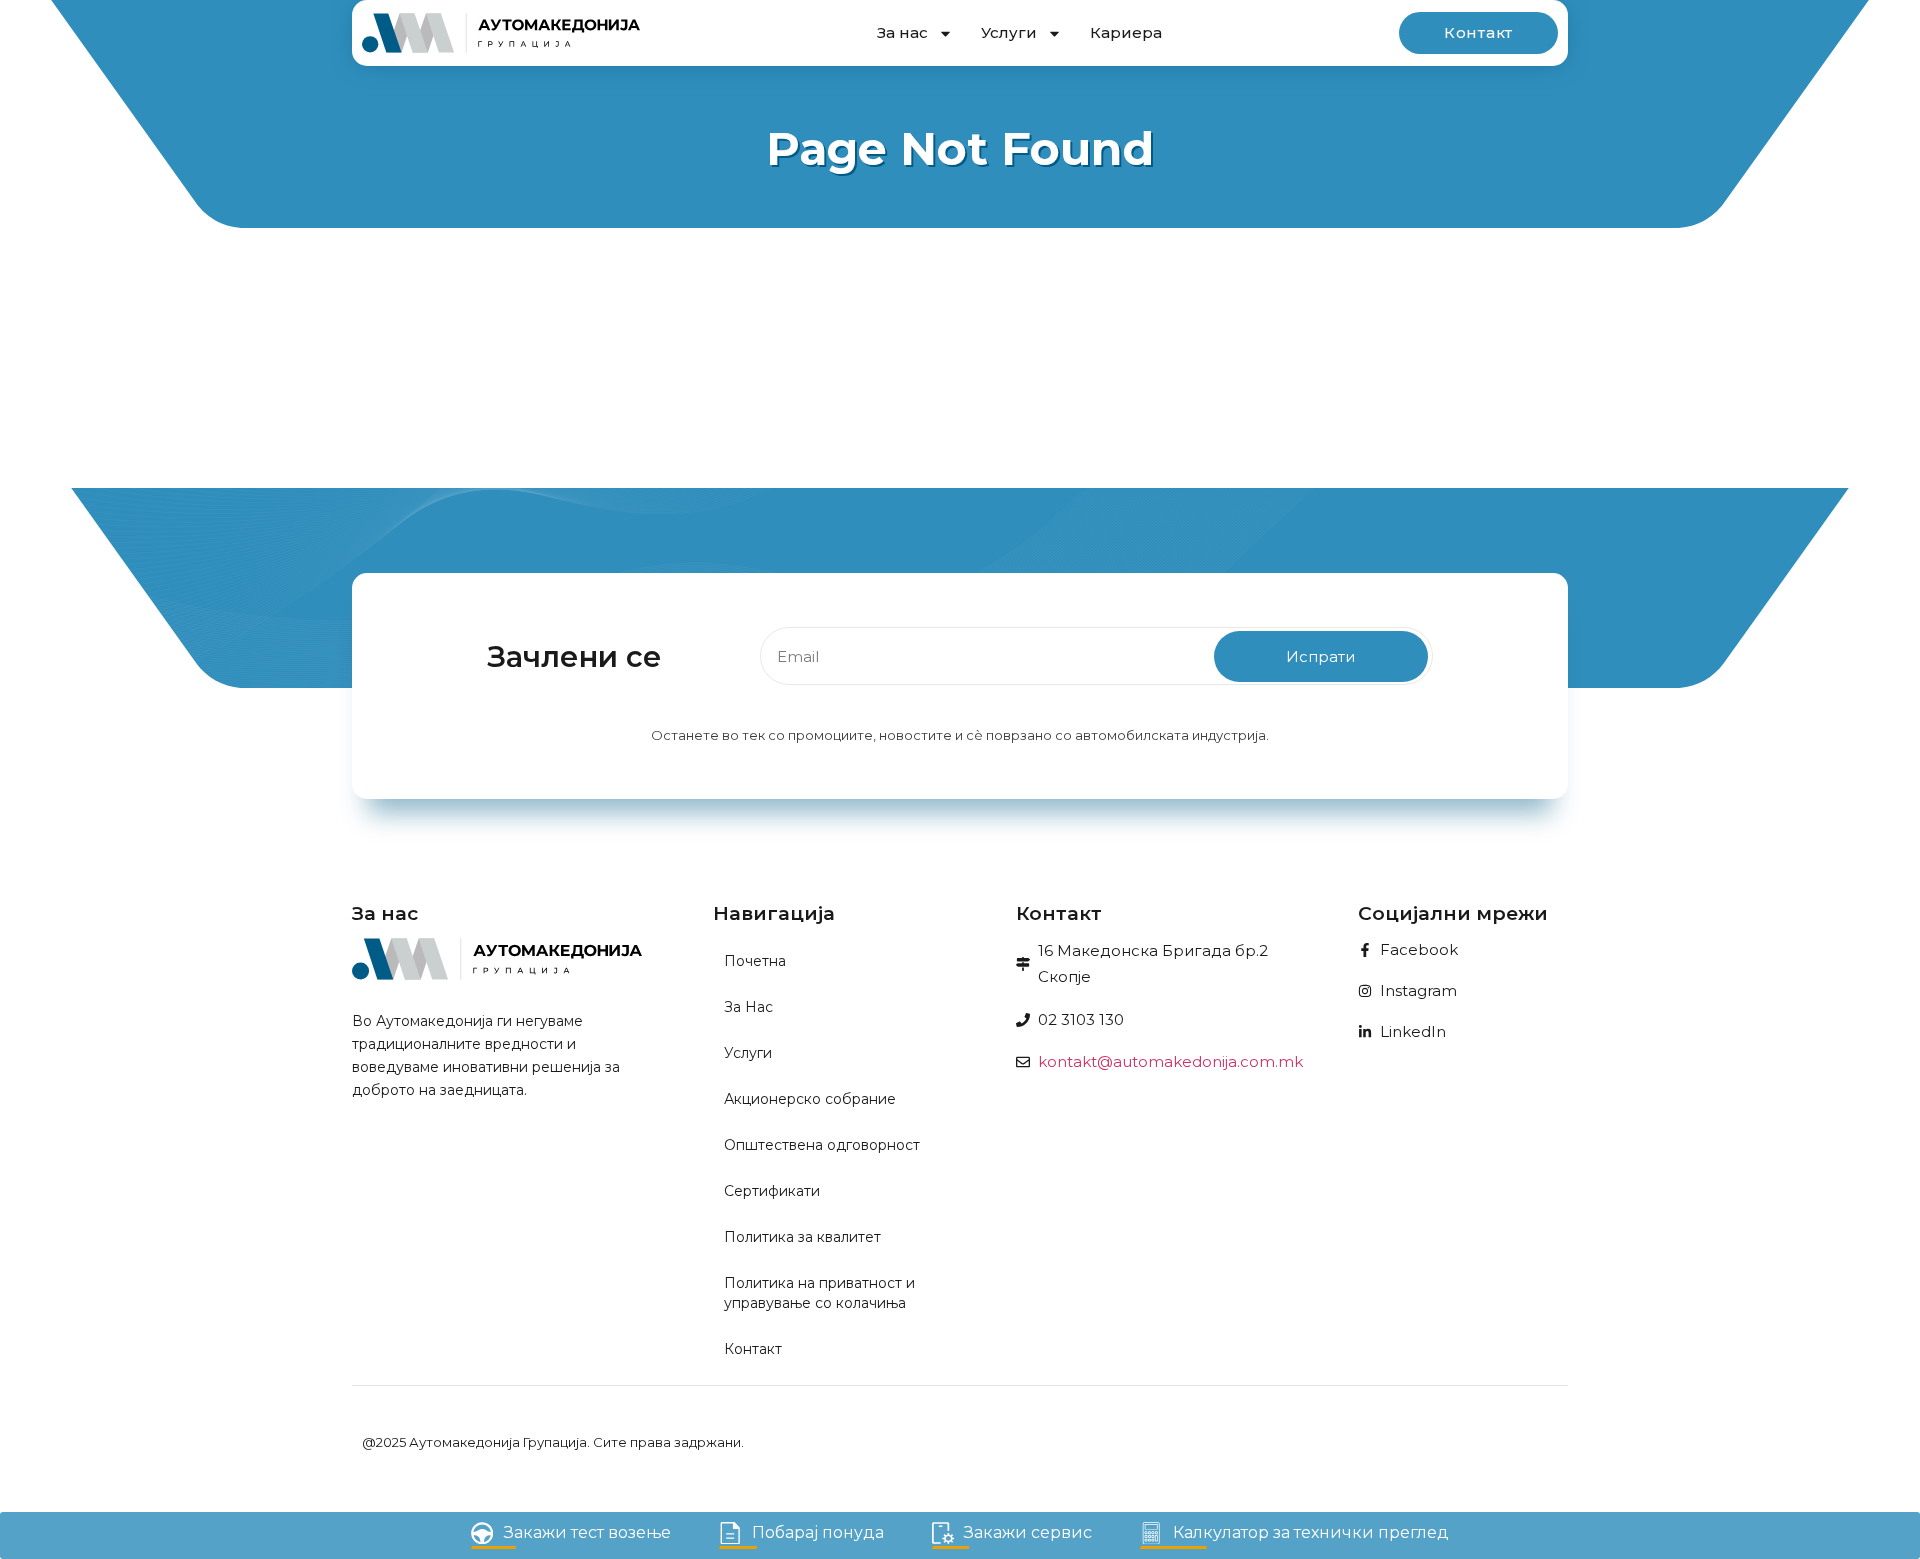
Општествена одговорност (822, 1145)
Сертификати (772, 1191)
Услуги (1009, 32)
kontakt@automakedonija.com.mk (1170, 1061)
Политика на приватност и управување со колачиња (819, 1293)
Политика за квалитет (802, 1237)
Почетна (755, 961)
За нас (902, 32)
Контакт (753, 1349)
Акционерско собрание (810, 1099)
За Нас (748, 1007)
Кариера (1126, 32)
